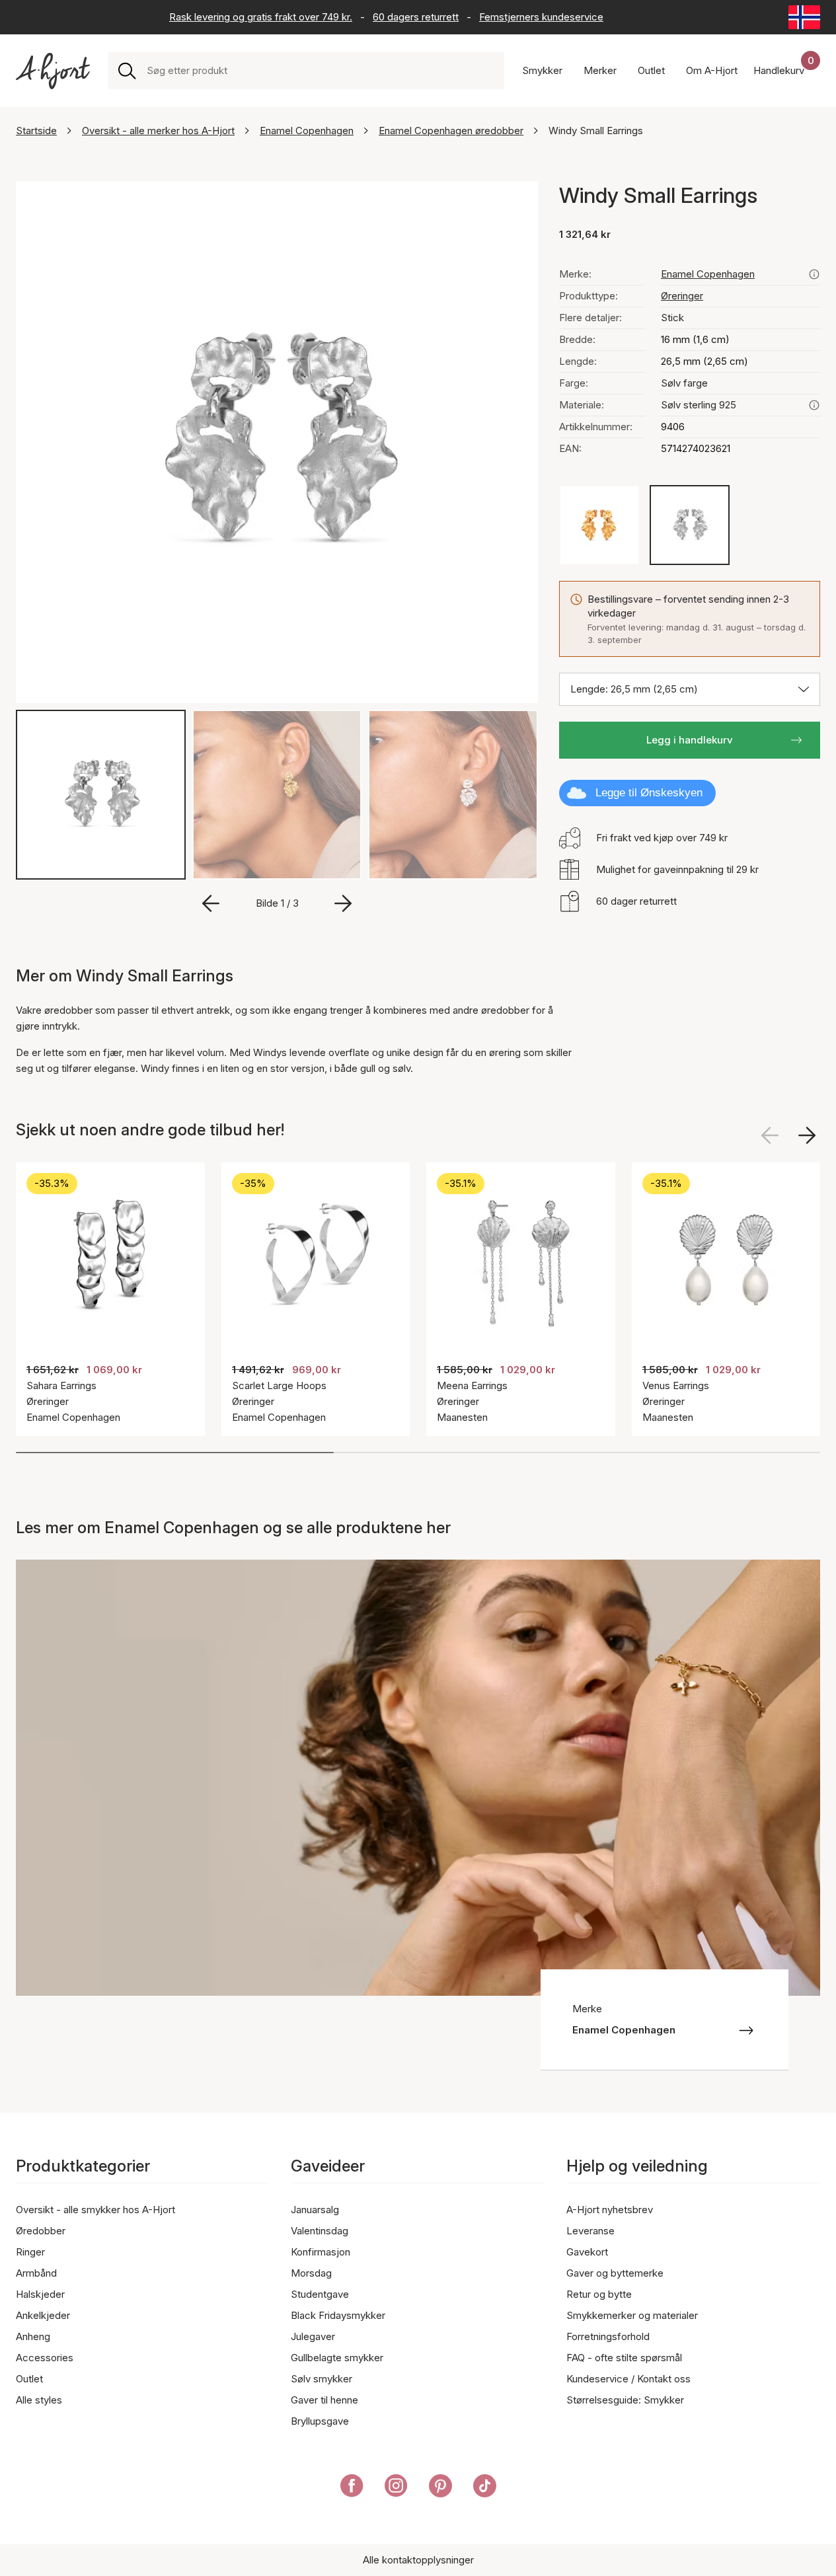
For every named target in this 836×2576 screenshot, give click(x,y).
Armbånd (36, 2273)
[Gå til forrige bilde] (211, 903)
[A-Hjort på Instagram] (396, 2488)
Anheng (33, 2336)
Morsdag (311, 2273)
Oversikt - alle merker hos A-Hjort (158, 131)
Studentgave (320, 2294)
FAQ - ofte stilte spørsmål (624, 2358)
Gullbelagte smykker (337, 2358)
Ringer (30, 2252)
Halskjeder (40, 2294)
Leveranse (590, 2231)
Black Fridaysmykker (338, 2315)
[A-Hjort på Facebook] (352, 2488)
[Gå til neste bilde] (343, 903)
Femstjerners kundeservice (541, 17)
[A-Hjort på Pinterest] (440, 2488)
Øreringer (682, 296)
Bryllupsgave (320, 2421)
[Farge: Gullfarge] (599, 525)
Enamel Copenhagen (307, 131)
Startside (36, 131)
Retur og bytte (599, 2294)
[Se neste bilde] (807, 1135)
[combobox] (320, 71)
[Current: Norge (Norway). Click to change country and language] (804, 17)
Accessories (45, 2358)
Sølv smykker (322, 2379)
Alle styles (39, 2400)
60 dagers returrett (416, 17)
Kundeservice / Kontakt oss (628, 2379)
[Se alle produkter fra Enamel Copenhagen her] (814, 274)
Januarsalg (315, 2210)
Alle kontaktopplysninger (418, 2560)
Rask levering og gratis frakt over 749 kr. (261, 17)
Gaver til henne (324, 2400)
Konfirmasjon (321, 2252)
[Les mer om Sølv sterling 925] (814, 405)
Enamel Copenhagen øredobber (451, 131)
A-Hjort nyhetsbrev (610, 2210)
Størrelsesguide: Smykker (625, 2400)
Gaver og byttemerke (615, 2273)
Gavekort (587, 2252)
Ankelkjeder (43, 2315)
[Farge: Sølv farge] (690, 525)
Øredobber (41, 2231)
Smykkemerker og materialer (632, 2315)
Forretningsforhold (608, 2336)
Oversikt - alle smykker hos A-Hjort (95, 2210)
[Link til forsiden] (53, 71)
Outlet (29, 2379)
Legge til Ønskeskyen (649, 793)
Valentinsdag (320, 2231)
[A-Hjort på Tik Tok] (485, 2488)
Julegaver (313, 2336)
